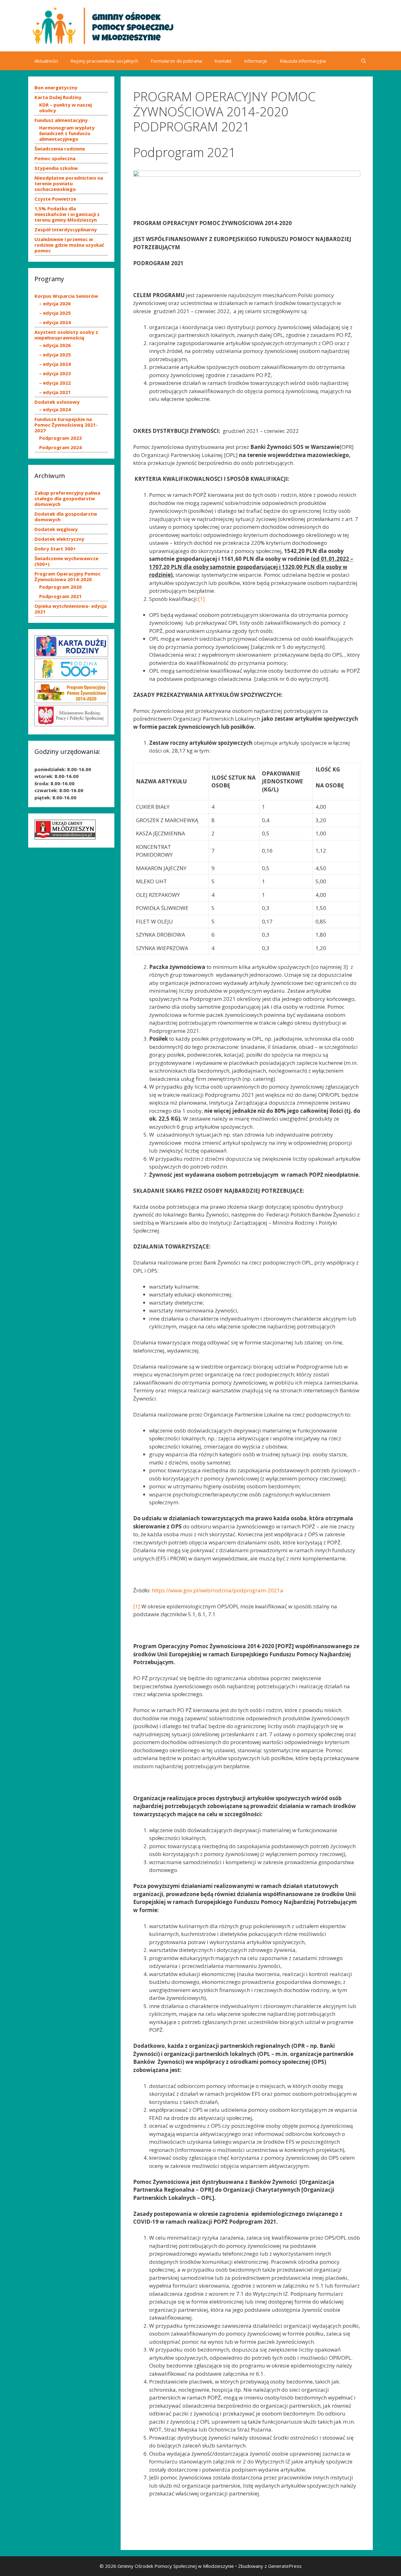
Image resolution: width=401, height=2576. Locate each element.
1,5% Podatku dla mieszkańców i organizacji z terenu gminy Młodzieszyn (67, 214)
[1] (201, 599)
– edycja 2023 (55, 373)
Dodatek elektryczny (59, 539)
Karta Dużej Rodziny (58, 97)
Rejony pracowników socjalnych (104, 61)
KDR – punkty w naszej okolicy (65, 108)
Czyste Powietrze (55, 199)
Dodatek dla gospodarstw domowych (66, 517)
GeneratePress (285, 2566)
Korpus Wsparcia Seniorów (66, 296)
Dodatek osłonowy (57, 402)
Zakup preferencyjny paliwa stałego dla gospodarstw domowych (67, 498)
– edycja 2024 (55, 322)
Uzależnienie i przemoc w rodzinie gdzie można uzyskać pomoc (69, 245)
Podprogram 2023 (60, 438)
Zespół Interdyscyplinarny (66, 229)
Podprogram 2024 (60, 447)
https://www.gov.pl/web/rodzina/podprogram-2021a (218, 1590)
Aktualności (46, 61)
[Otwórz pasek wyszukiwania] (364, 61)
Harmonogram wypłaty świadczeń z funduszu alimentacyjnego (67, 133)
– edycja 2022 (55, 383)
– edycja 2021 (55, 392)
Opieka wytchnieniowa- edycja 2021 (70, 609)
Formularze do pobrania (176, 61)
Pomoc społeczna (55, 158)
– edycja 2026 (55, 303)
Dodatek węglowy (56, 529)
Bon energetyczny (56, 87)
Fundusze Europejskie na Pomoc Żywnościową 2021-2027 (66, 425)
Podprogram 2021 (60, 596)
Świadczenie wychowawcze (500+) (66, 561)
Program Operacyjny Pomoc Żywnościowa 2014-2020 (68, 576)
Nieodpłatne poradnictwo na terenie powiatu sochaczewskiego (69, 183)
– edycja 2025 (55, 313)
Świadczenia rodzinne (60, 149)
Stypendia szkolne (56, 168)
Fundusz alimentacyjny (61, 120)
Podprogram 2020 (60, 587)
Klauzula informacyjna (303, 61)
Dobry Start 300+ (55, 549)
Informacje (256, 61)
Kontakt (223, 61)
